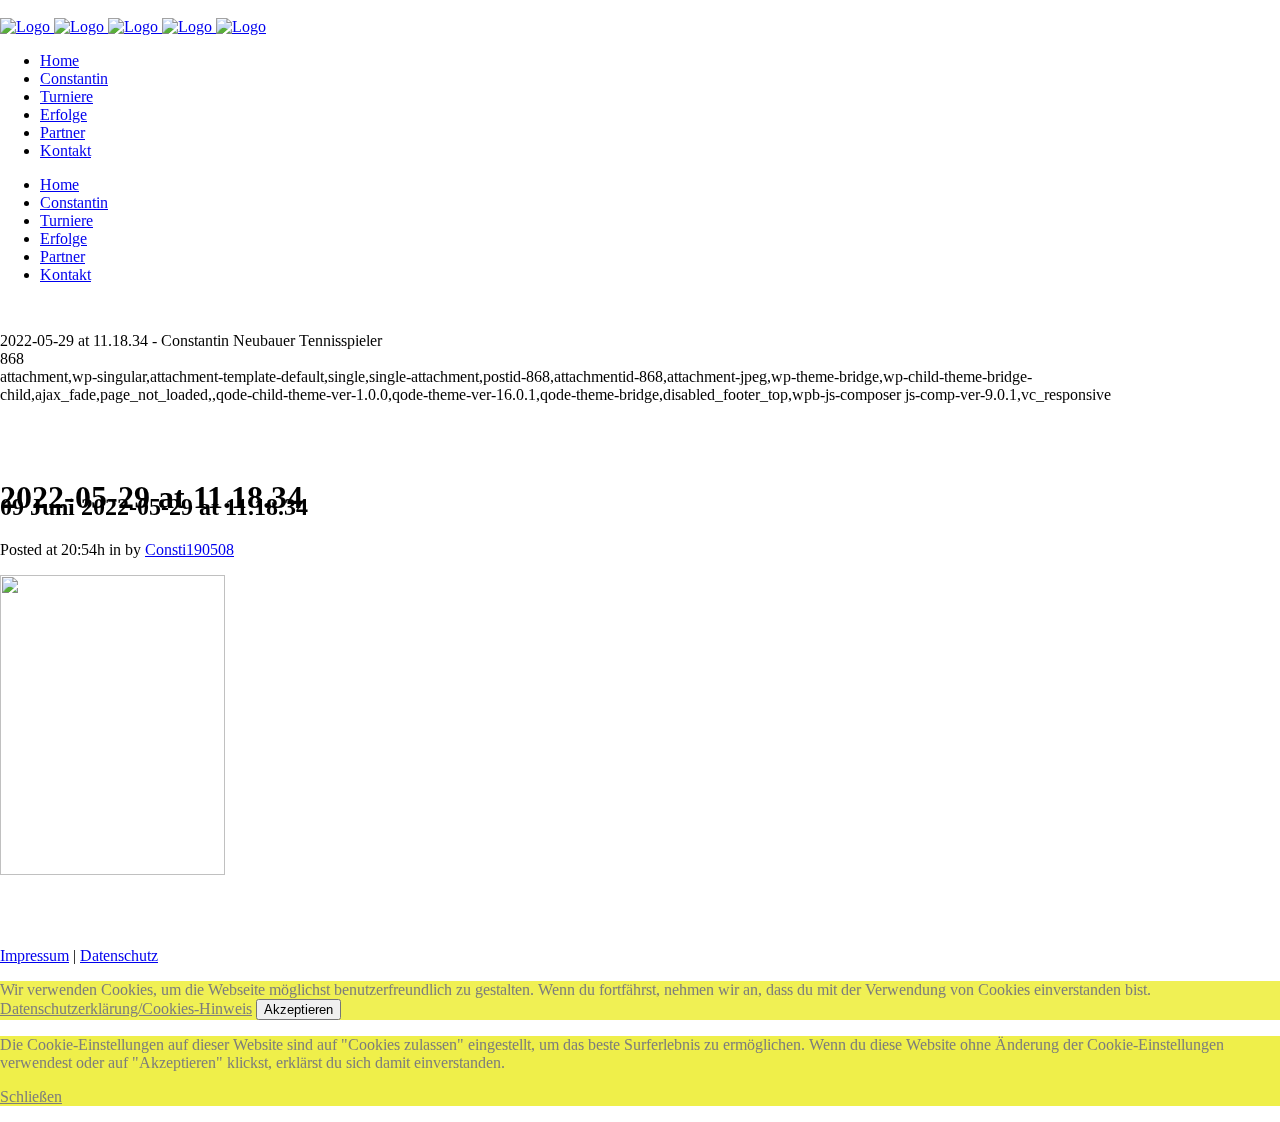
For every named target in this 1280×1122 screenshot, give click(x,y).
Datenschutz (119, 955)
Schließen (31, 1096)
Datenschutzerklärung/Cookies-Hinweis (126, 1008)
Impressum (34, 955)
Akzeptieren (298, 1009)
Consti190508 (189, 549)
